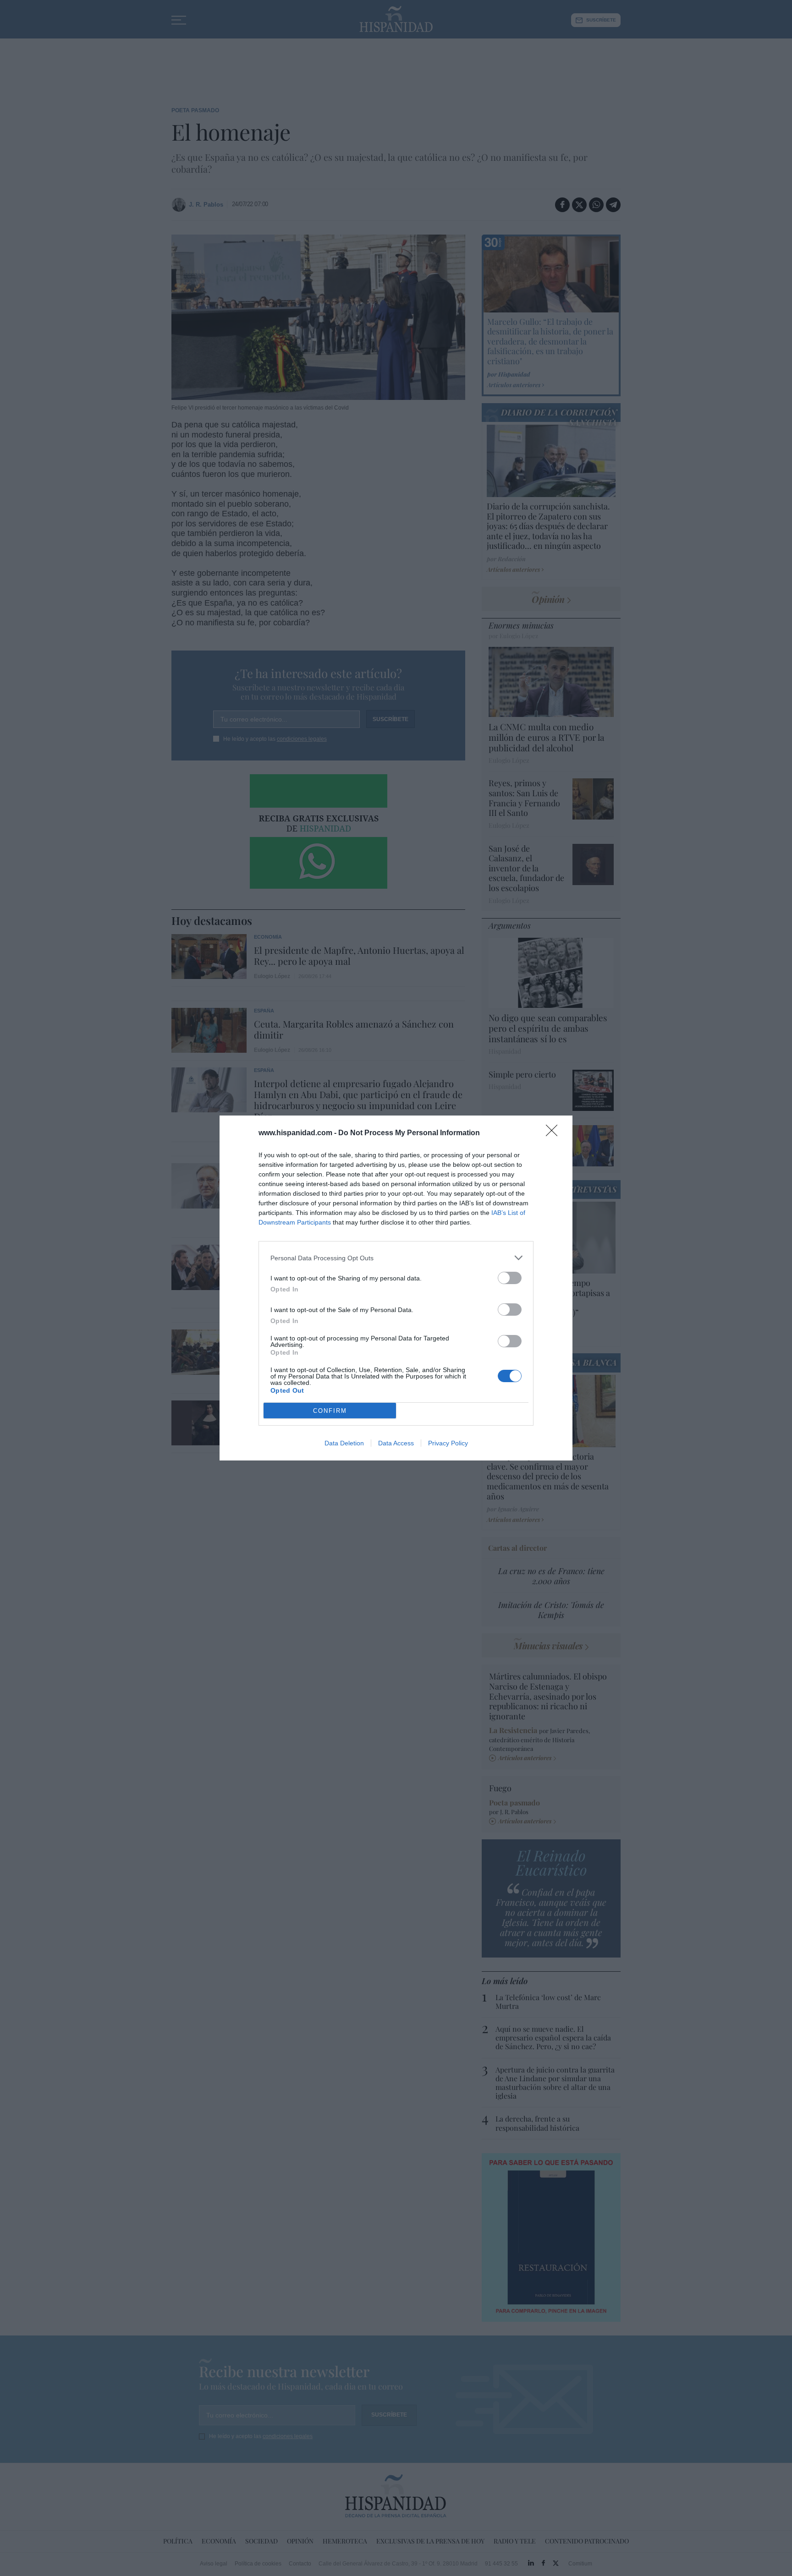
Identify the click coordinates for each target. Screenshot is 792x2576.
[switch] (510, 1278)
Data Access (396, 1443)
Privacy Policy (448, 1443)
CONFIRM (330, 1411)
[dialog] (396, 1288)
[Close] (555, 1133)
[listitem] (396, 1258)
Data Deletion (344, 1443)
